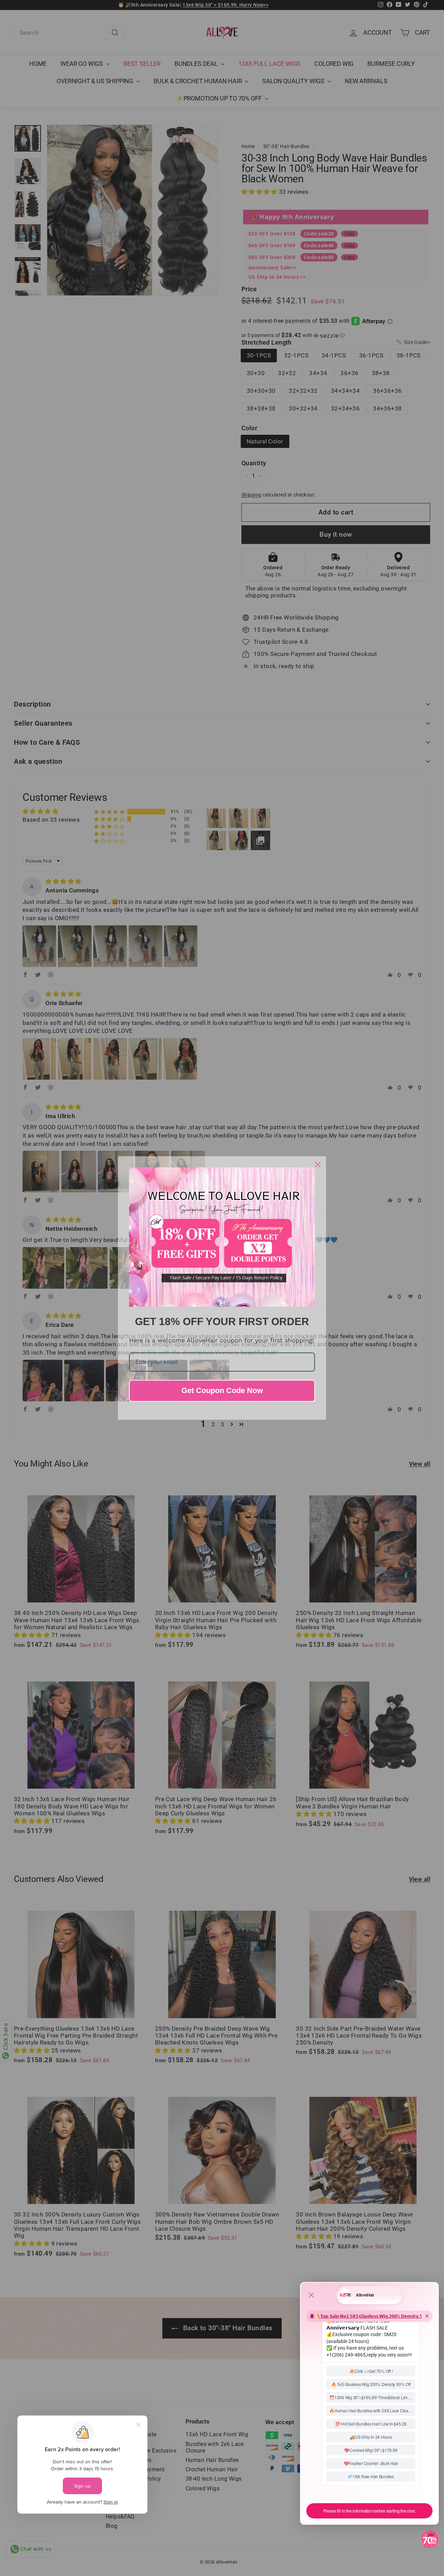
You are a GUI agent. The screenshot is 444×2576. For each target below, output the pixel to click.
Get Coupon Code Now (222, 1390)
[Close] (318, 1165)
